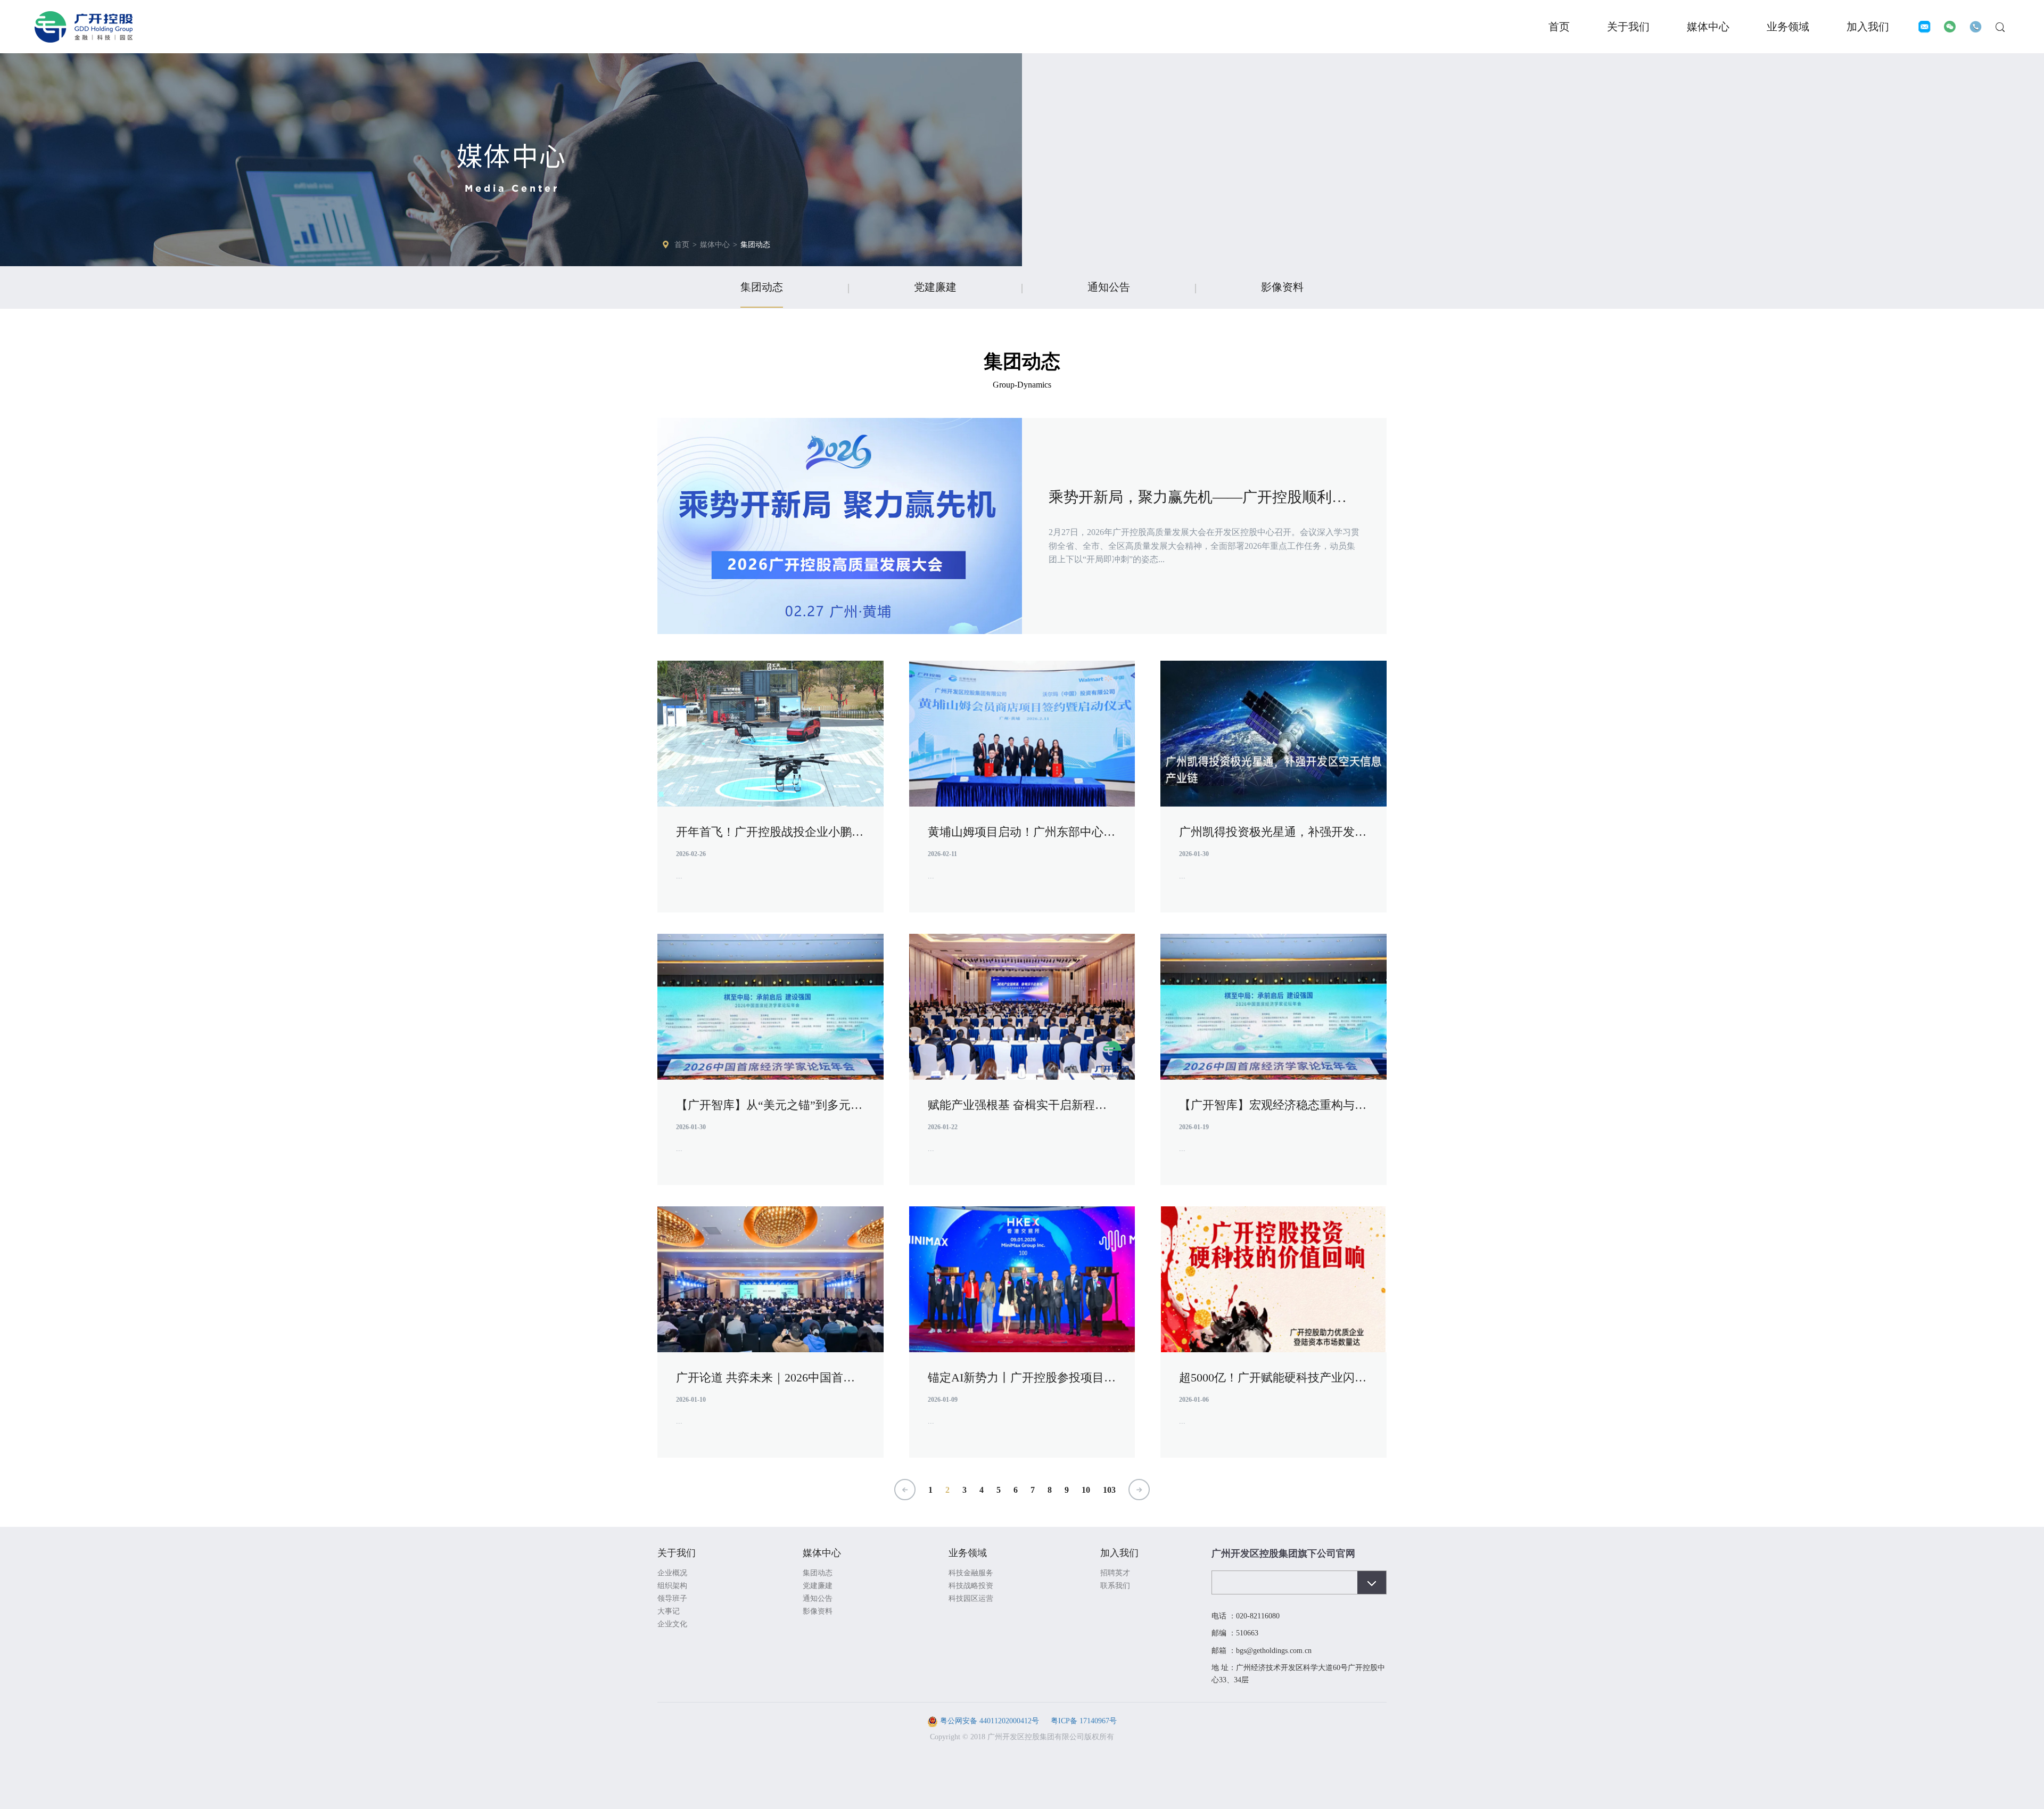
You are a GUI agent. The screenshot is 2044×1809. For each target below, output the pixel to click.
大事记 (669, 1611)
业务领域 (1788, 27)
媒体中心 (1708, 27)
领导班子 (672, 1598)
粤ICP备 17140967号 (1083, 1721)
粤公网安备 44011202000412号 (990, 1721)
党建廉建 (935, 287)
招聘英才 (1115, 1573)
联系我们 (1115, 1586)
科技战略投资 (971, 1586)
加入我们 (1868, 27)
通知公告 (1109, 287)
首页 (1559, 27)
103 (1109, 1490)
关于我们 (1628, 27)
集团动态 (755, 245)
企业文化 (672, 1624)
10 (1086, 1490)
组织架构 (672, 1586)
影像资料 (1282, 287)
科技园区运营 (971, 1598)
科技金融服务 (971, 1573)
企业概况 (672, 1573)
